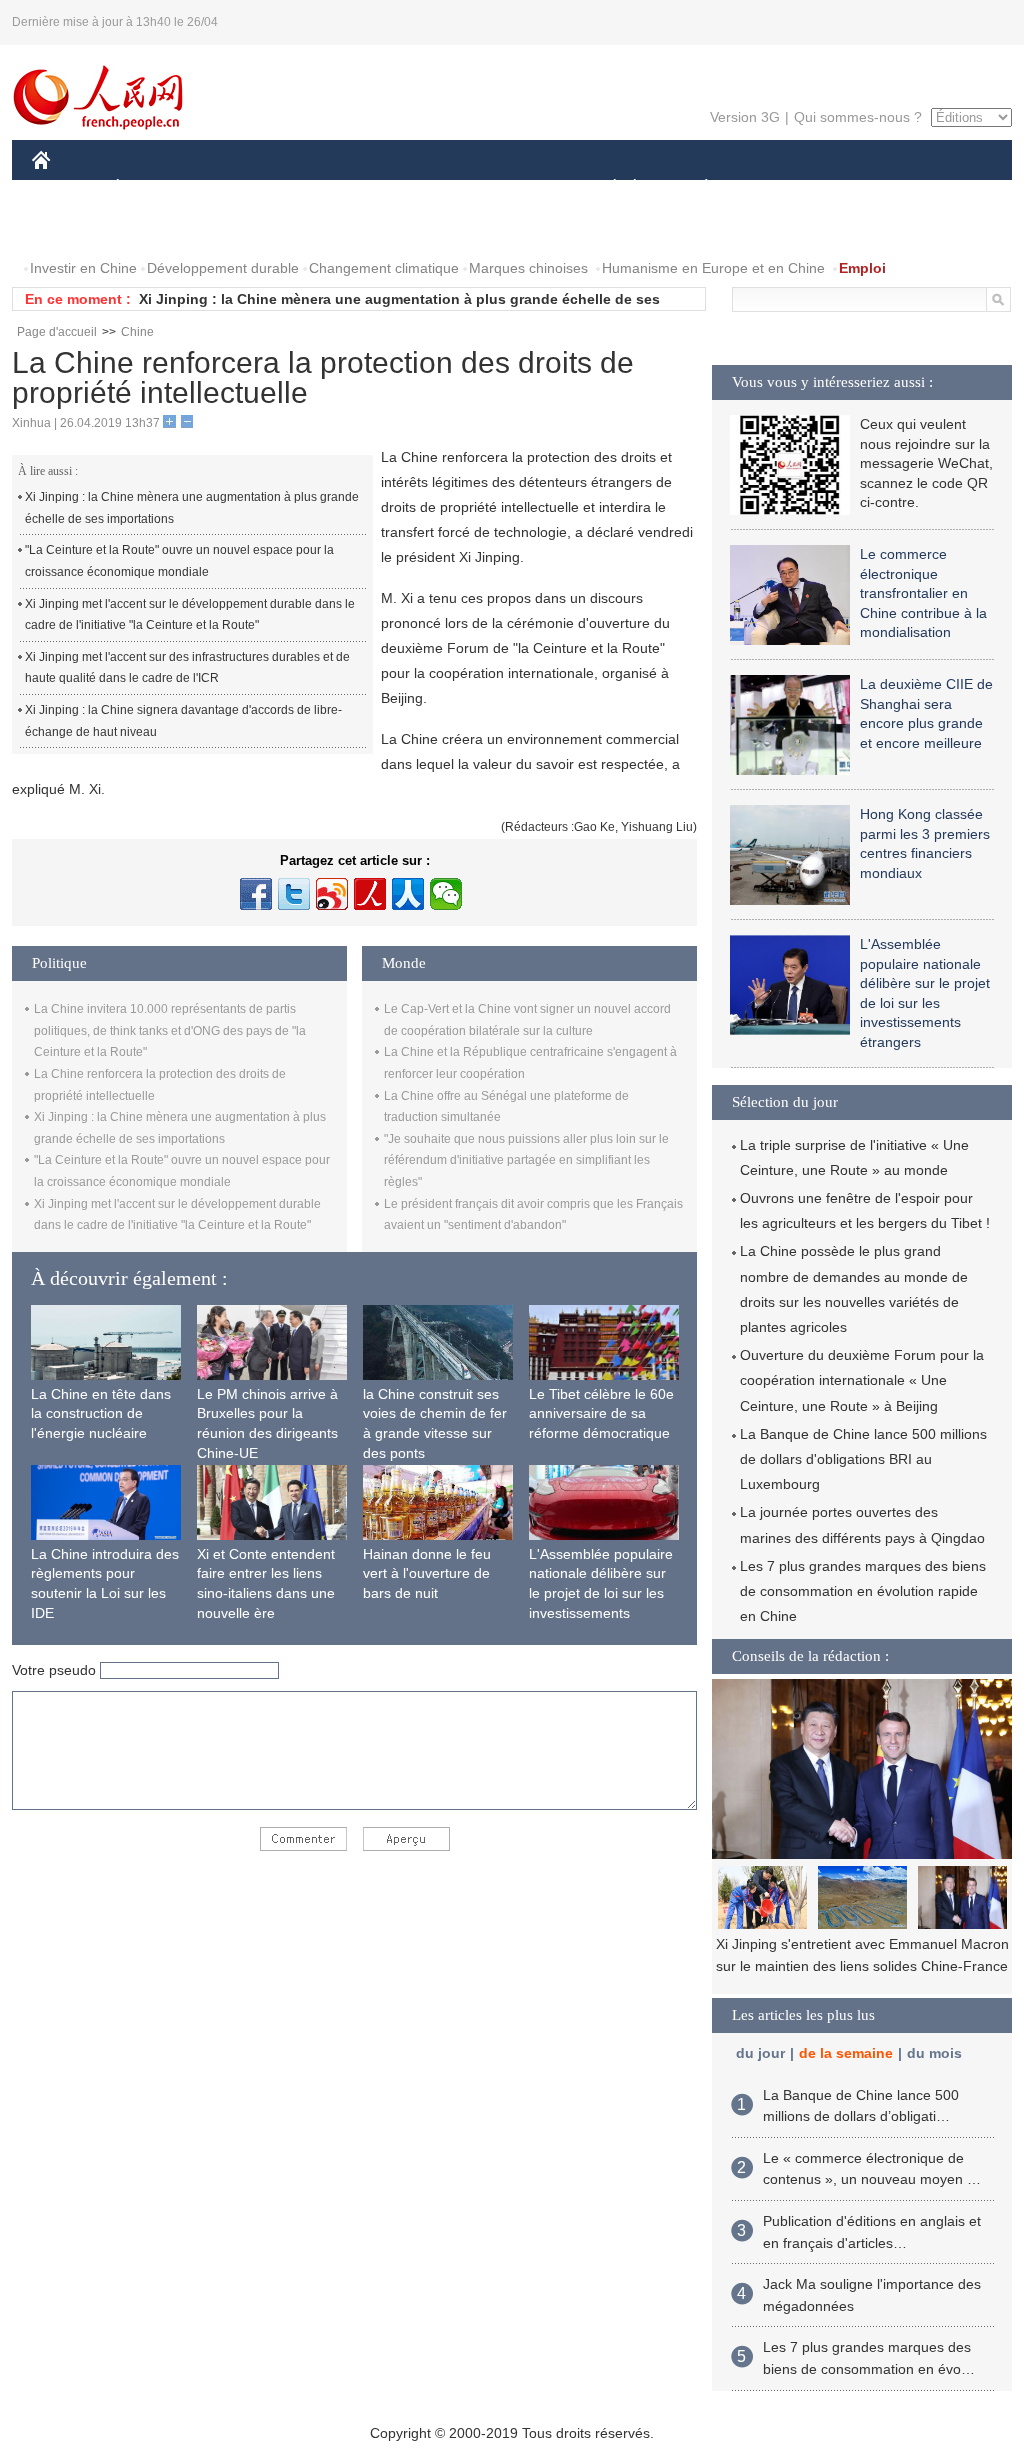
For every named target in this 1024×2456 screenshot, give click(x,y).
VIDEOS (156, 228)
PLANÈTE (695, 188)
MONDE (248, 188)
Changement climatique (384, 268)
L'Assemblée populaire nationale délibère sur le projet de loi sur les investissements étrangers (601, 1593)
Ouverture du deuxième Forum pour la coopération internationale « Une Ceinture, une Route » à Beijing (862, 1380)
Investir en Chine (83, 268)
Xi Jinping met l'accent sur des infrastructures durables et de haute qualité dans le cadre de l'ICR (187, 668)
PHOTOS (74, 228)
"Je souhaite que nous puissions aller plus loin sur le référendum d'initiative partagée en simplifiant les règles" (526, 1160)
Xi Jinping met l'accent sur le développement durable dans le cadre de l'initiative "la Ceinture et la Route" (190, 615)
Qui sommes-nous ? (858, 117)
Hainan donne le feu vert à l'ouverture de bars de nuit (427, 1573)
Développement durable (223, 268)
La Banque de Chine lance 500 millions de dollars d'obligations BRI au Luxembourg (863, 1459)
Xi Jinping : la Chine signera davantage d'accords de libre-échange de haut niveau (183, 721)
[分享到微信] (446, 894)
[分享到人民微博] (370, 894)
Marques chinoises (528, 268)
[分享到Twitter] (294, 894)
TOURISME (863, 188)
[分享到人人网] (408, 894)
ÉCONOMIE (155, 188)
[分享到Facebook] (256, 894)
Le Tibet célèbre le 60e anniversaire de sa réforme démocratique (601, 1413)
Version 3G (745, 117)
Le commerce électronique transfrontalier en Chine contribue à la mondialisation (923, 593)
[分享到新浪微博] (332, 894)
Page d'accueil (57, 332)
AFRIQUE (333, 188)
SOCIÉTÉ (605, 188)
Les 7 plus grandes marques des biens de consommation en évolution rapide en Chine (863, 1591)
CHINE (67, 188)
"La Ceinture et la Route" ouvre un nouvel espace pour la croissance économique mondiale (179, 561)
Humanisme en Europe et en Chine (713, 268)
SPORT (777, 188)
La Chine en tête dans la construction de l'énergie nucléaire (101, 1413)
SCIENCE (423, 188)
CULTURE (514, 188)
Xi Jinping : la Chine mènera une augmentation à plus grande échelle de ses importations (192, 508)
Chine (137, 332)
